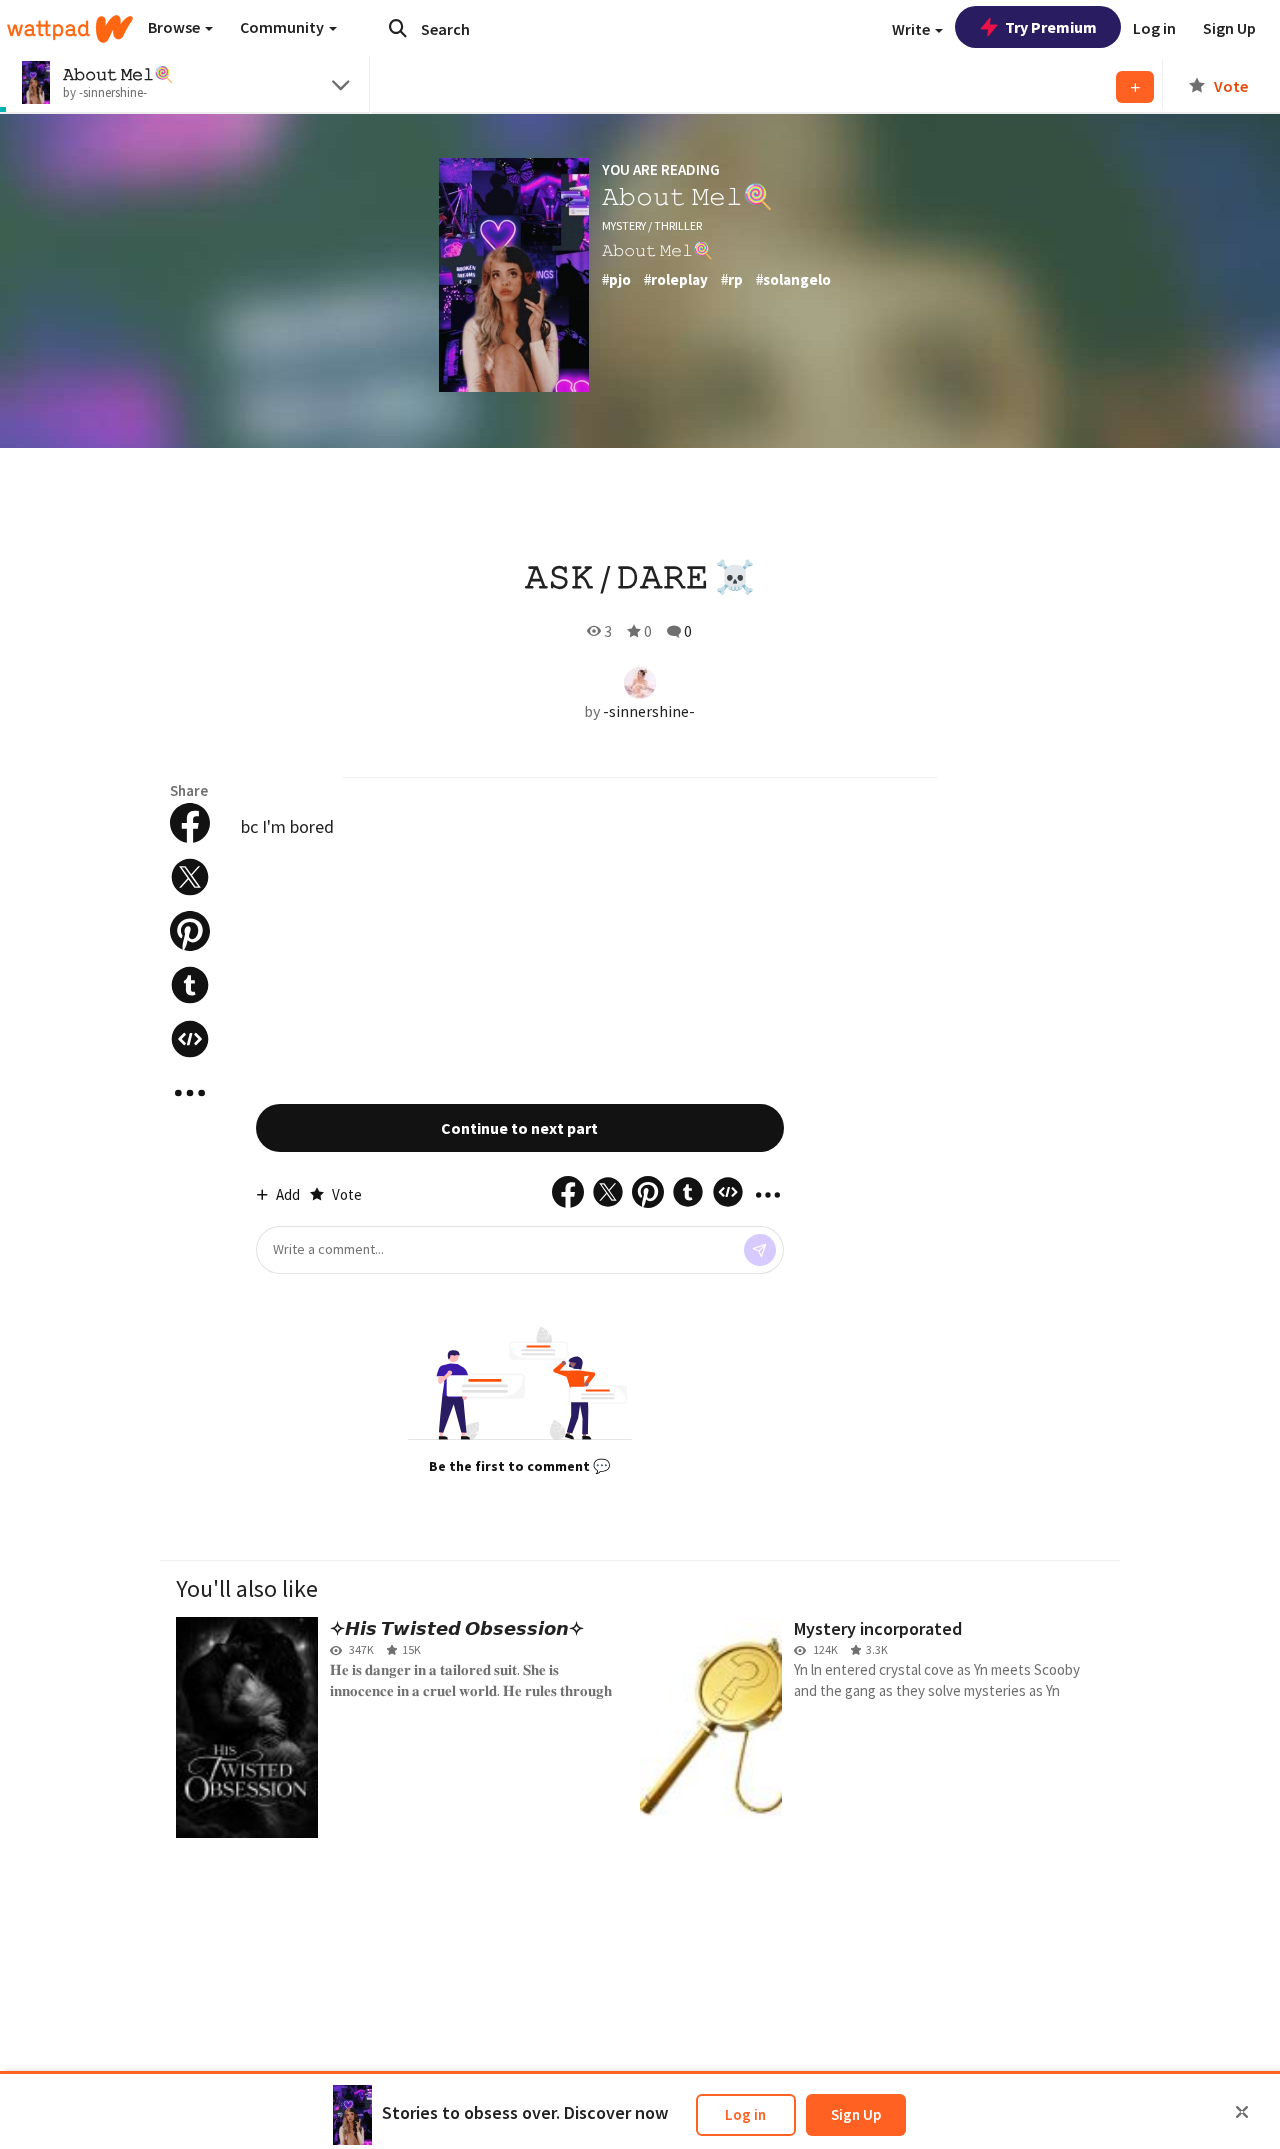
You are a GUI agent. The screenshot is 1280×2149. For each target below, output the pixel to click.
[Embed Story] (190, 1039)
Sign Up (856, 2114)
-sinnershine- (649, 711)
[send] (760, 1250)
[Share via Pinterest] (190, 931)
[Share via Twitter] (190, 877)
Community (283, 27)
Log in (745, 2114)
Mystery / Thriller (652, 225)
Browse (175, 27)
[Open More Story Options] (190, 1093)
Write (912, 29)
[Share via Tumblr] (190, 985)
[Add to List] (1135, 87)
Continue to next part (519, 1128)
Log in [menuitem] (1154, 28)
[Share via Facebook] (190, 823)
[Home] (70, 29)
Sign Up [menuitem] (1229, 28)
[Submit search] (398, 28)
